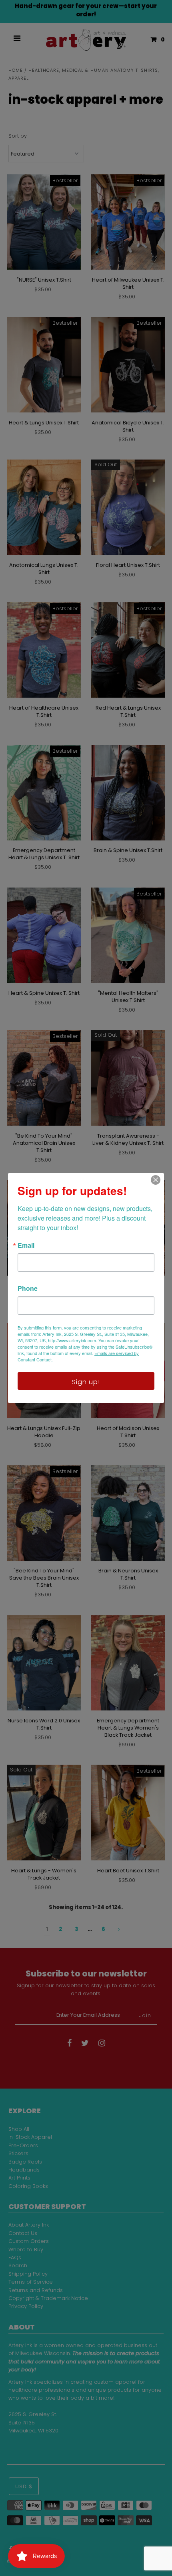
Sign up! (86, 1382)
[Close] (156, 1180)
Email (26, 1245)
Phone (28, 1288)
